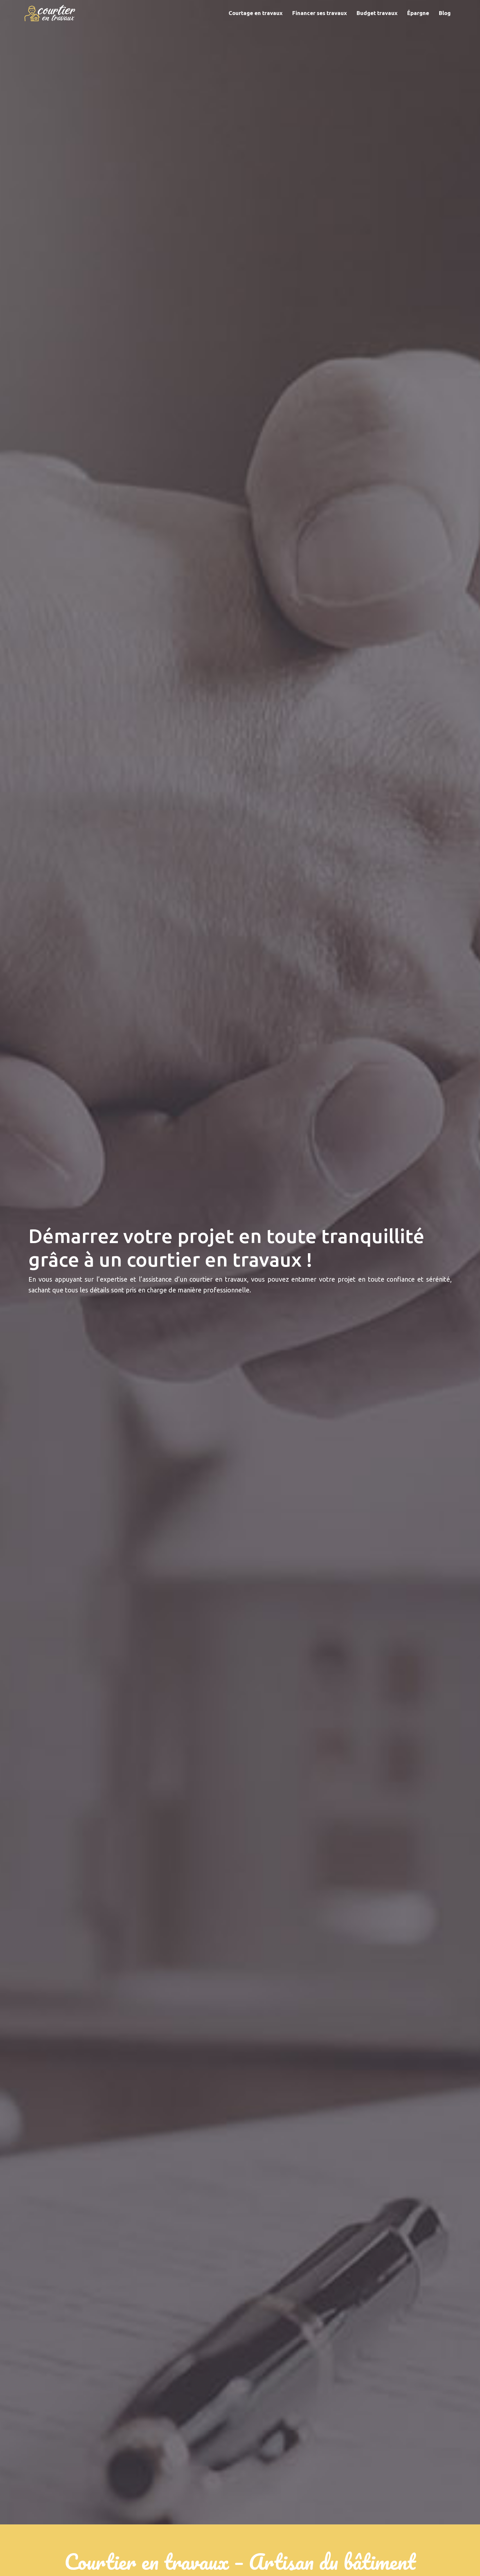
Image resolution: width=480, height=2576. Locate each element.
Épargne (418, 13)
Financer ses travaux (320, 13)
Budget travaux (377, 13)
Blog (445, 13)
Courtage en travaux (256, 13)
